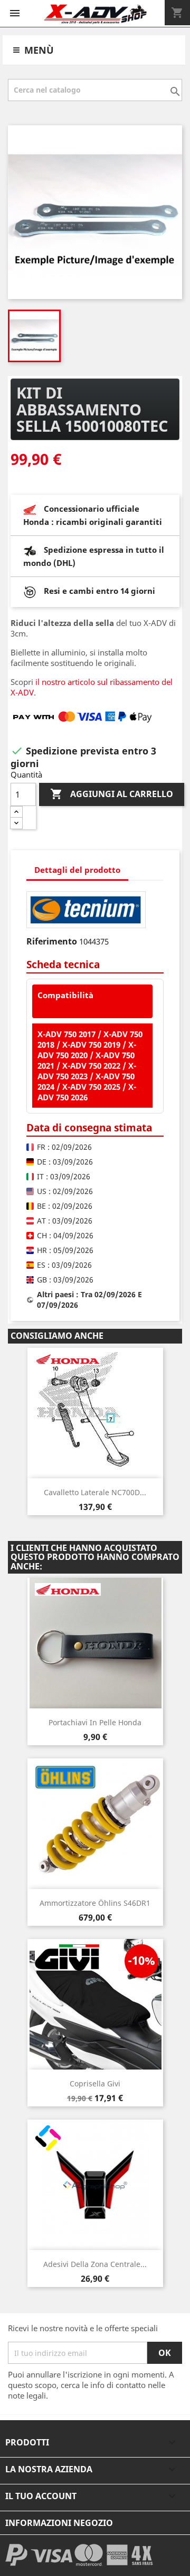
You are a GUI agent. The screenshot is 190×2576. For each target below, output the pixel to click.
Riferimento (52, 941)
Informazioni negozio (59, 2523)
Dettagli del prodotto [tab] (77, 870)
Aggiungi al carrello (112, 794)
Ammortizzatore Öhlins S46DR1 (95, 1903)
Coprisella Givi (95, 2083)
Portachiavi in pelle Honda (95, 1722)
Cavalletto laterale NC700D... (95, 1492)
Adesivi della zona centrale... (95, 2264)
